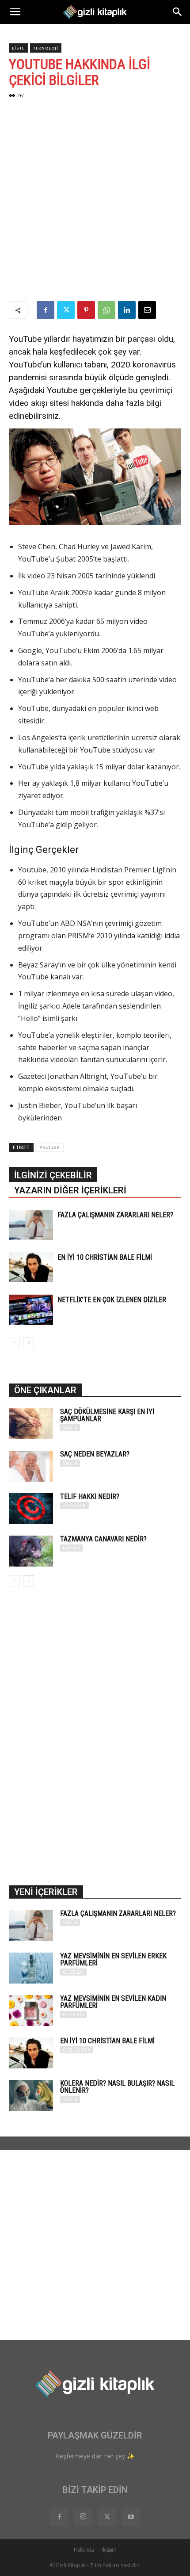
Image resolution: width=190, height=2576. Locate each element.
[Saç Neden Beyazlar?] (31, 1466)
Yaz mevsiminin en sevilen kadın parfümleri (113, 2002)
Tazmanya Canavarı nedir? (103, 1539)
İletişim (109, 2550)
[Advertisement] (95, 202)
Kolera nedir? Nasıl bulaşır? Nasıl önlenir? (117, 2087)
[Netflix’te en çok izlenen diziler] (31, 1310)
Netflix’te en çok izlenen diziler (112, 1300)
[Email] (147, 310)
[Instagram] (83, 2517)
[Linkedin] (127, 310)
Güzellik (73, 1972)
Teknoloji (46, 48)
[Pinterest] (86, 310)
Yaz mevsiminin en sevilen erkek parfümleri (113, 1959)
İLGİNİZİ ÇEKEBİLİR (53, 1175)
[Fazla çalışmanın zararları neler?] (31, 1225)
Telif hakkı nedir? (90, 1496)
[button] (15, 12)
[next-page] (28, 1343)
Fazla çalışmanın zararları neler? (115, 1215)
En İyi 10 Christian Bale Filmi (105, 1257)
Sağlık (70, 1428)
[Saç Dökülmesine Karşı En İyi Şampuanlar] (31, 1424)
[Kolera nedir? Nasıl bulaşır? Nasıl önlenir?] (31, 2095)
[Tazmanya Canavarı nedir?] (31, 1551)
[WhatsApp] (106, 310)
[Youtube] (131, 2517)
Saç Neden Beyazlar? (95, 1454)
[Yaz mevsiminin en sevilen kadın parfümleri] (31, 2010)
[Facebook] (46, 310)
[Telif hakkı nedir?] (31, 1509)
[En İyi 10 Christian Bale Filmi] (31, 1267)
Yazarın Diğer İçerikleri (70, 1190)
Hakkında (84, 2550)
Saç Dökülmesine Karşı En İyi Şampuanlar (107, 1415)
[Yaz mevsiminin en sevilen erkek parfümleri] (31, 1968)
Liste (18, 48)
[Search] (178, 12)
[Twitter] (66, 310)
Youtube (49, 1147)
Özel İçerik (76, 2050)
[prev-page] (14, 1343)
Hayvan (71, 1548)
